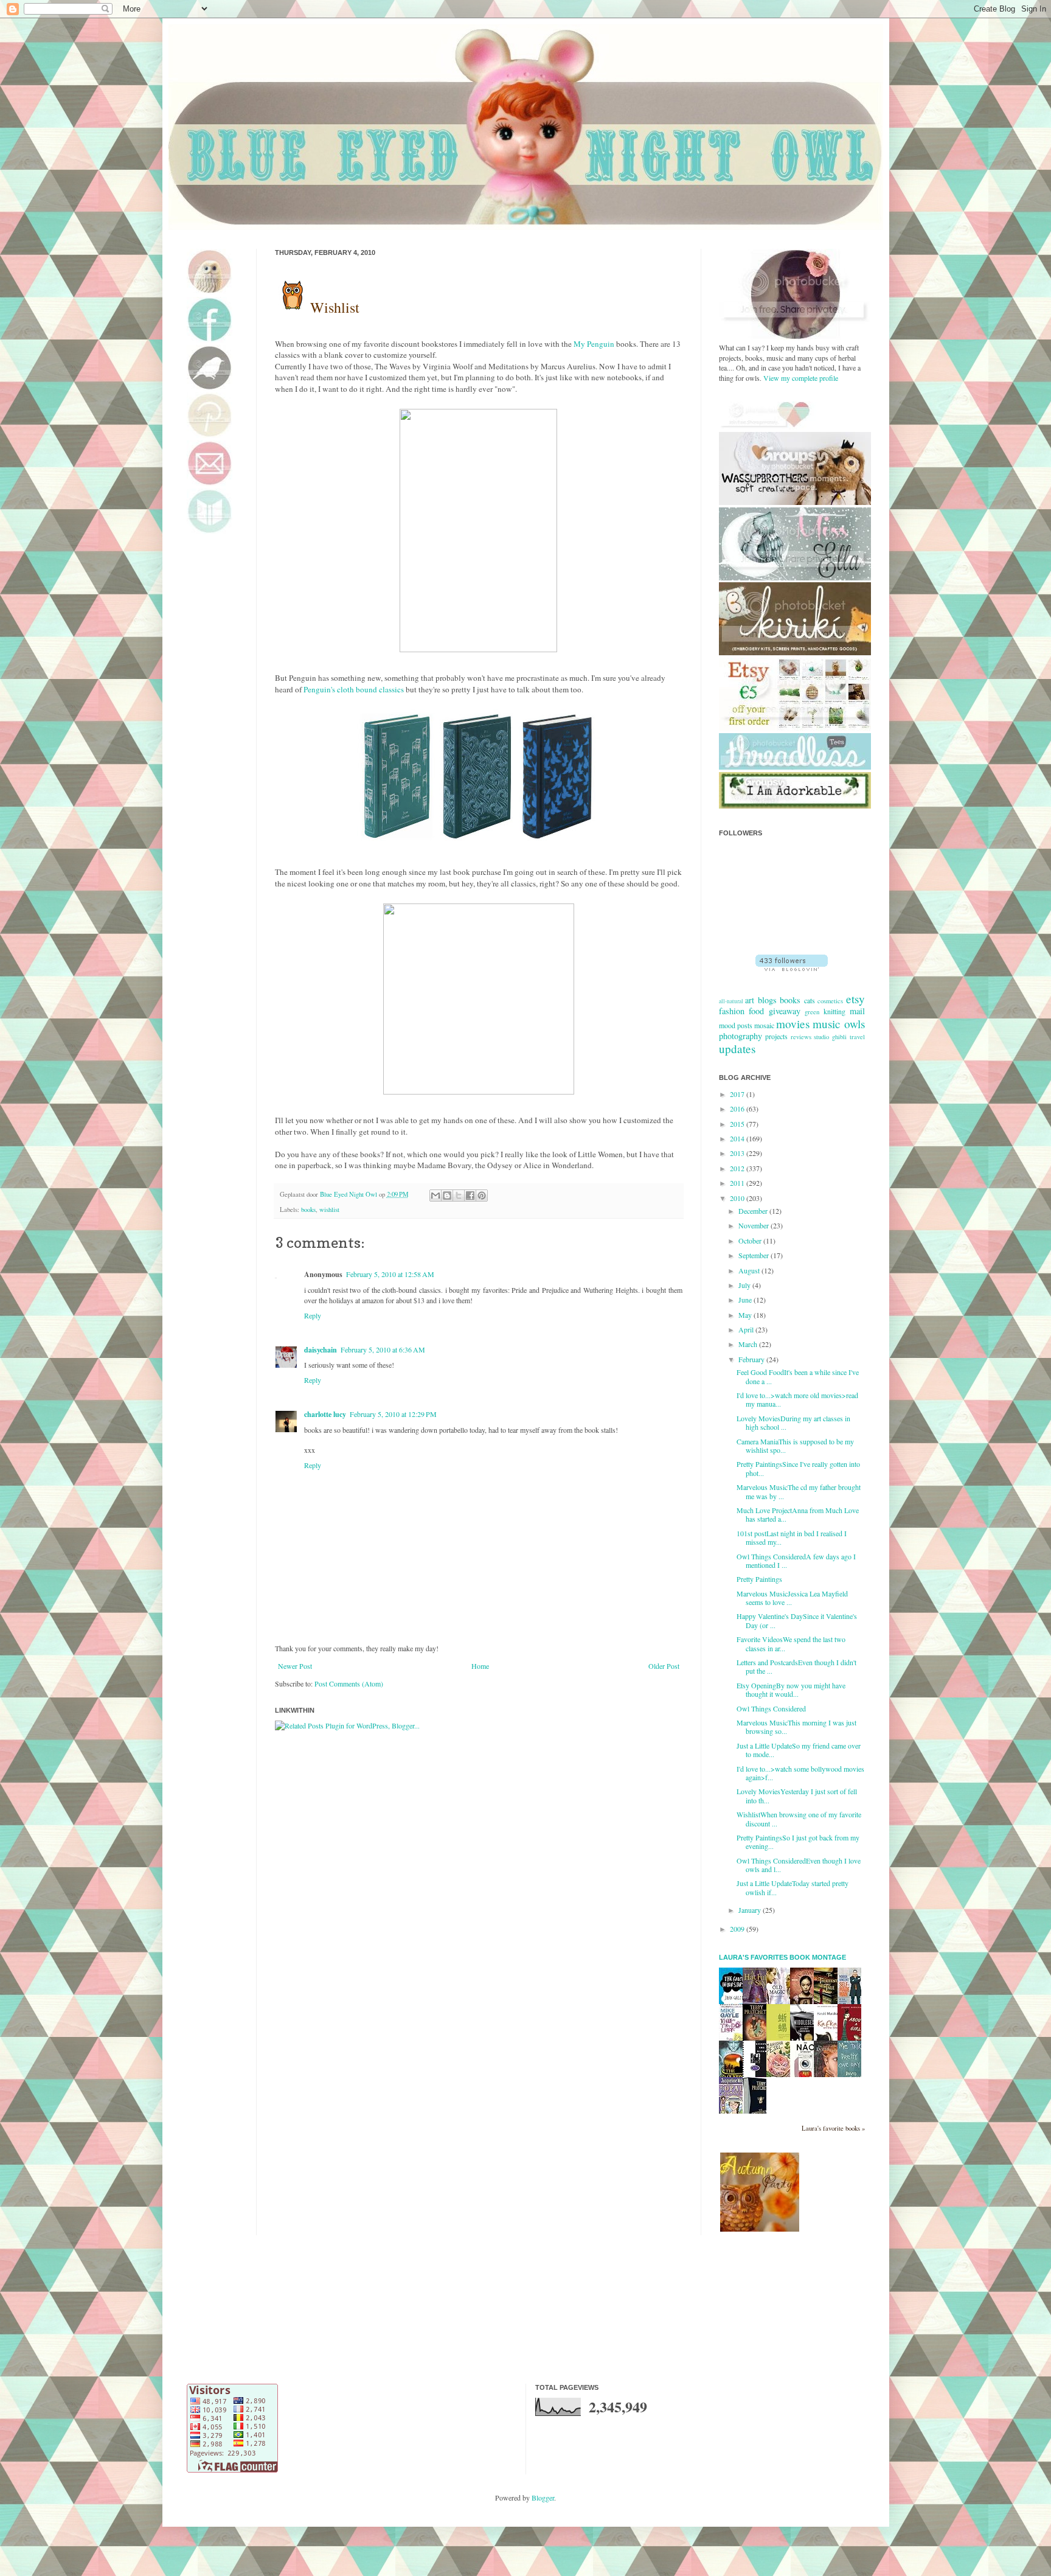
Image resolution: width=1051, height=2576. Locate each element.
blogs (767, 1000)
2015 (738, 1124)
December (754, 1211)
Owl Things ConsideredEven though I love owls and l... (799, 1865)
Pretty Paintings (759, 1579)
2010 (738, 1198)
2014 (738, 1138)
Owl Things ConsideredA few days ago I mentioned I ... (796, 1561)
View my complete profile (801, 378)
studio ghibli (830, 1037)
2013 (738, 1153)
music (827, 1024)
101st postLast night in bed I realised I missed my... (792, 1537)
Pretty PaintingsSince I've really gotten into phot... (798, 1468)
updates (737, 1049)
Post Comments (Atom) (349, 1683)
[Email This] (435, 1196)
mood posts (736, 1025)
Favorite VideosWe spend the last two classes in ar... (791, 1643)
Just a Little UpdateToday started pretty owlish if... (793, 1887)
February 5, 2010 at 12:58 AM (390, 1274)
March (749, 1344)
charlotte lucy (325, 1414)
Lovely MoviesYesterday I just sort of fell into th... (797, 1795)
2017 (738, 1094)
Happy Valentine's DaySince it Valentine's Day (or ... (797, 1620)
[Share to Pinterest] (482, 1196)
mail (857, 1011)
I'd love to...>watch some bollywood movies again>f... (800, 1773)
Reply (313, 1315)
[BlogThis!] (447, 1196)
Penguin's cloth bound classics (354, 689)
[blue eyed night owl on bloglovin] (792, 968)
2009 (738, 1929)
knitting (834, 1011)
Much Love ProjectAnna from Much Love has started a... (798, 1514)
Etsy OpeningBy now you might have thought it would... (791, 1690)
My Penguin (594, 344)
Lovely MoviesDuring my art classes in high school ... (793, 1422)
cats (810, 1000)
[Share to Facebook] (470, 1196)
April (747, 1329)
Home (480, 1666)
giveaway (785, 1011)
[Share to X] (459, 1196)
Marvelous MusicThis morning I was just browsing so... (796, 1727)
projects (776, 1036)
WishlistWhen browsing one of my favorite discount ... (799, 1819)
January (751, 1910)
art (750, 1000)
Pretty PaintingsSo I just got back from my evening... (798, 1842)
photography (741, 1036)
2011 (738, 1183)
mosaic (764, 1025)
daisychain (321, 1350)
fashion (732, 1011)
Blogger (543, 2498)
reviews (801, 1037)
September (754, 1255)
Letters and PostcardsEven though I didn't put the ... (796, 1666)
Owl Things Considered (771, 1708)
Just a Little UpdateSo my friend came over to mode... (799, 1750)
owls (855, 1024)
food (756, 1011)
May (746, 1315)
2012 (738, 1168)
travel (857, 1037)
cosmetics (830, 1001)
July (745, 1285)
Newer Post (295, 1666)
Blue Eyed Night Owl (349, 1194)
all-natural (731, 1001)
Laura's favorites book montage (782, 1957)
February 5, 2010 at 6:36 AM (383, 1349)
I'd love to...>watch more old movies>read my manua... (797, 1399)
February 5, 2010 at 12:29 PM (393, 1414)
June (746, 1300)
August (750, 1270)
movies (793, 1024)
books (308, 1210)
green (812, 1012)
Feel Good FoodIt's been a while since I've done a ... (798, 1376)
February (752, 1359)
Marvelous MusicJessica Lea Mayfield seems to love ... (792, 1598)
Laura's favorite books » (833, 2128)
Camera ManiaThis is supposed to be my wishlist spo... (795, 1446)
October (751, 1241)
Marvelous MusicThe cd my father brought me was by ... (799, 1491)
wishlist (329, 1210)
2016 (738, 1109)
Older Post (664, 1666)
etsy (855, 999)
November (754, 1225)
